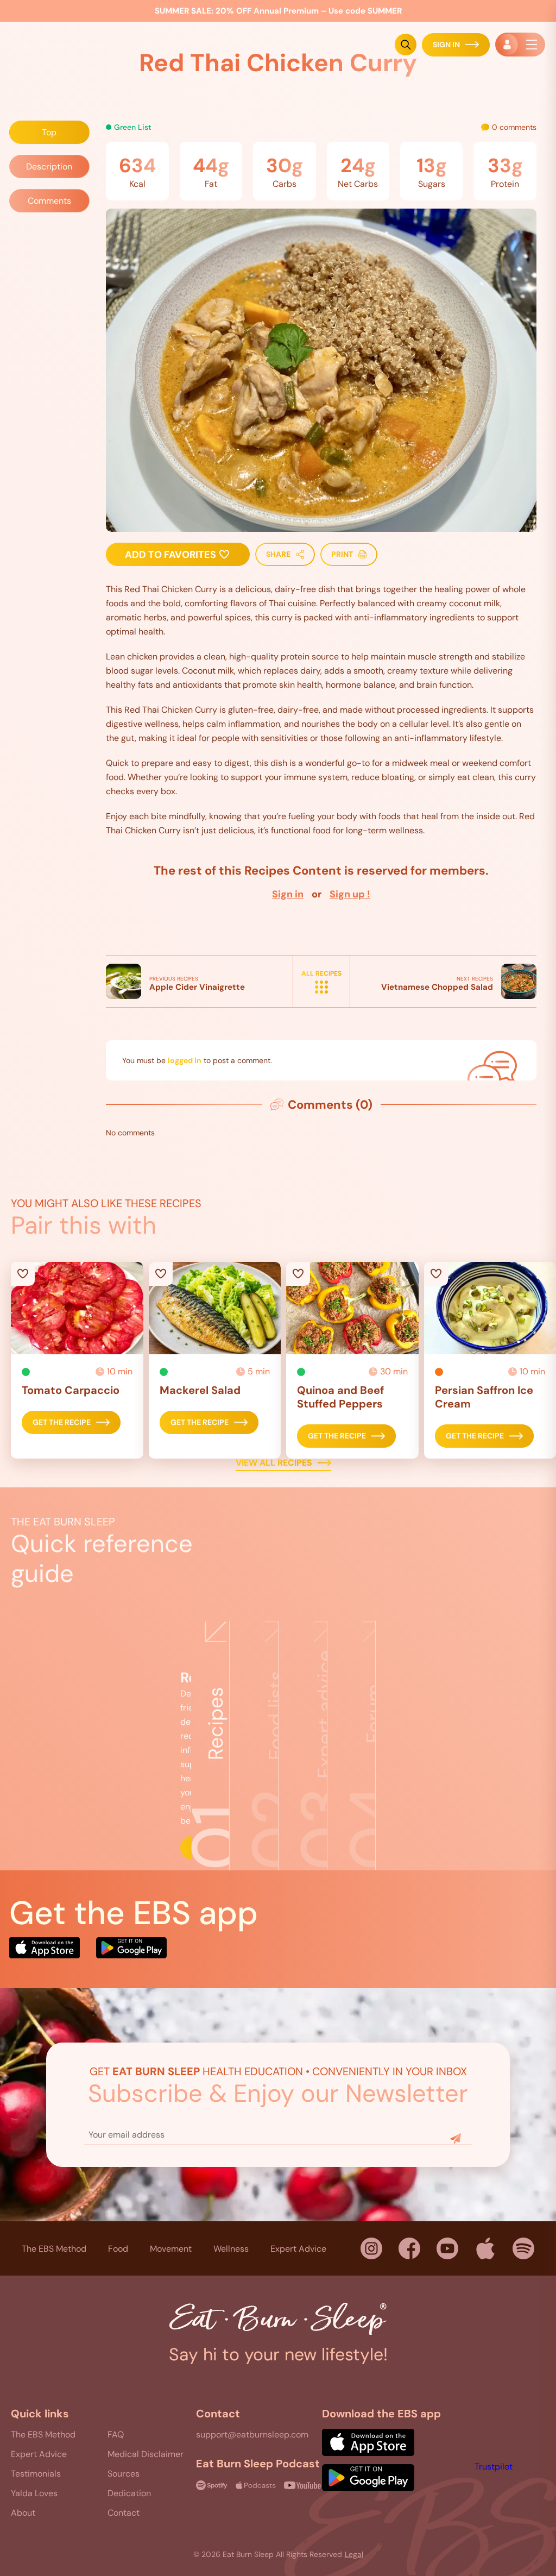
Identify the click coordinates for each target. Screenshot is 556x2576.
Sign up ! (350, 894)
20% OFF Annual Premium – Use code (278, 11)
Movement (171, 2248)
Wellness (231, 2248)
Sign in (288, 894)
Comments (49, 201)
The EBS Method (54, 2248)
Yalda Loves (34, 2493)
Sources (124, 2474)
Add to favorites (172, 555)
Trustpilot (494, 2467)
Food (118, 2248)
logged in (185, 1060)
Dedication (129, 2493)
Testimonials (36, 2474)
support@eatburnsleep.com (252, 2434)
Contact (124, 2513)
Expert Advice (298, 2248)
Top (49, 132)
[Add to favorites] (77, 1308)
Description (49, 167)
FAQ (116, 2434)
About (23, 2513)
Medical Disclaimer (146, 2454)
